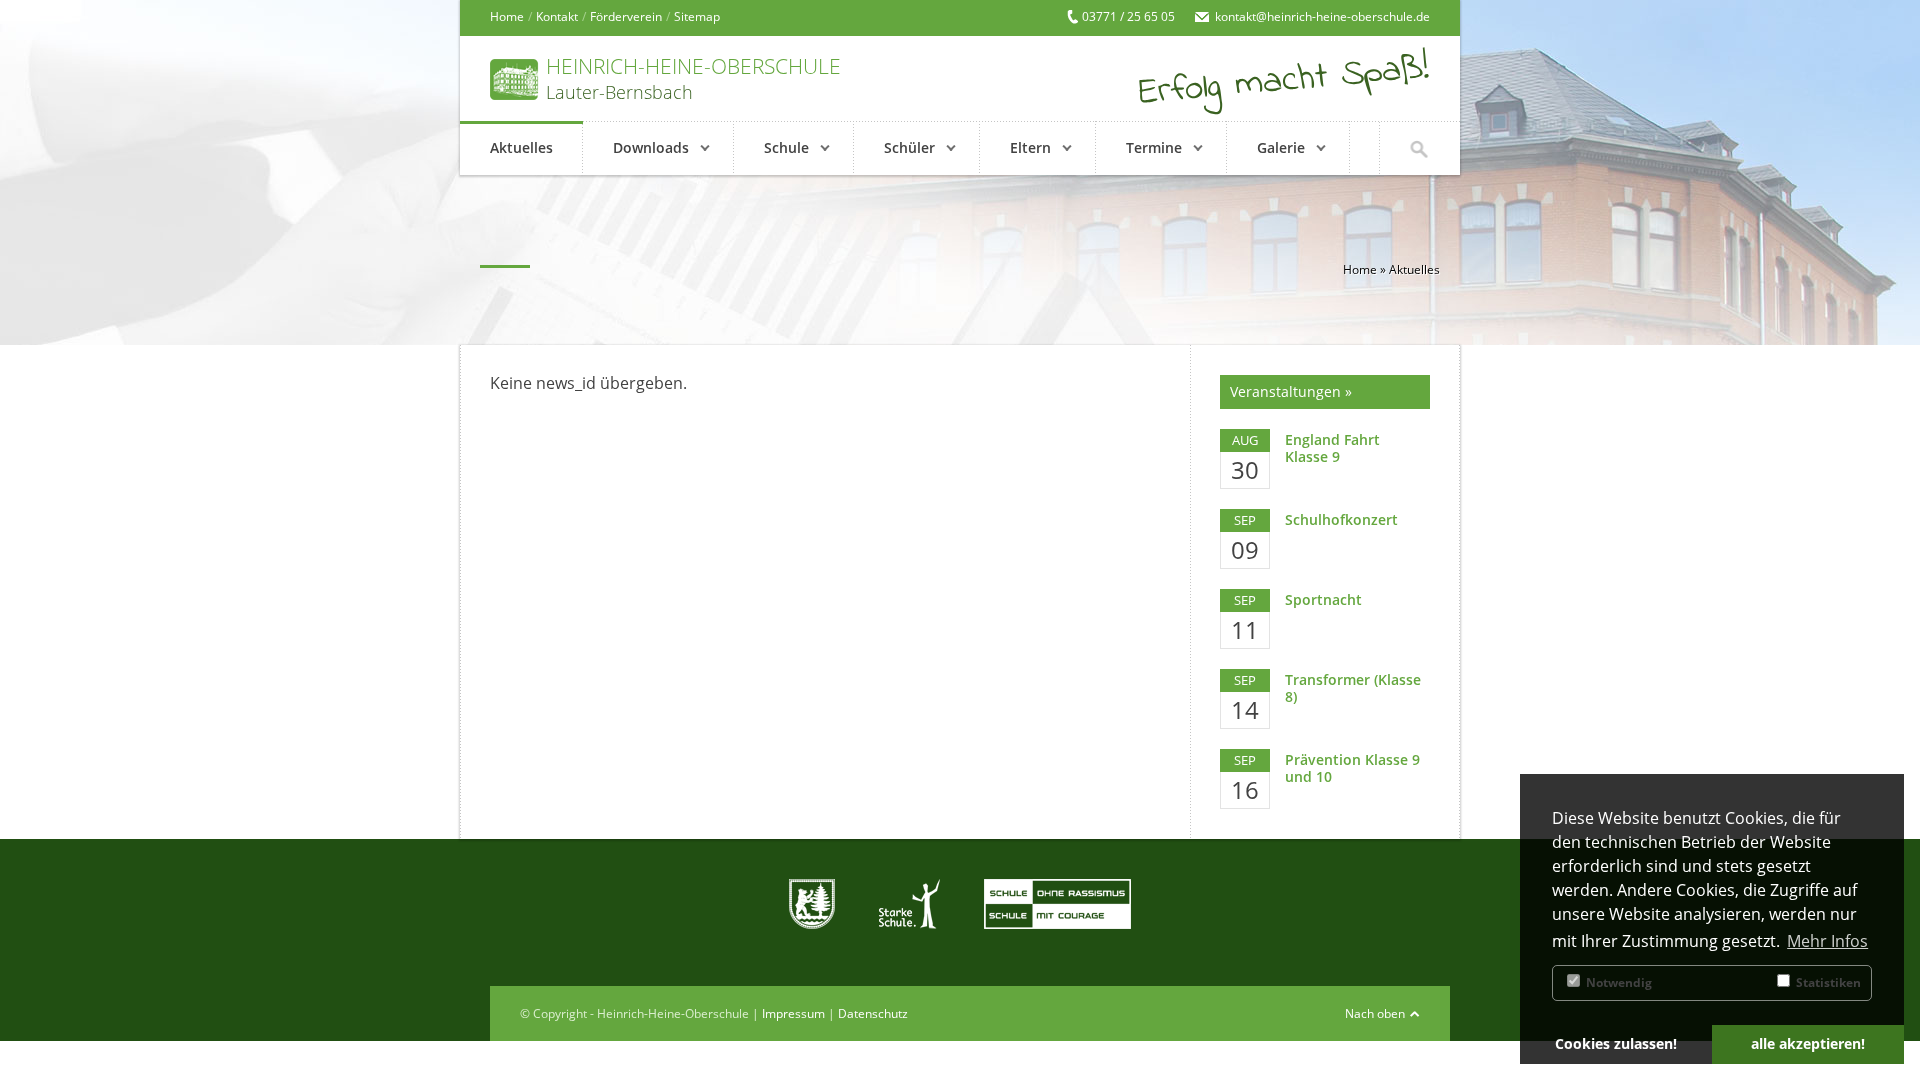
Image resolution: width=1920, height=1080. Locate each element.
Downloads (651, 147)
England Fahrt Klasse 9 (1332, 448)
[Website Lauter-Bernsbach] (812, 904)
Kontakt (557, 16)
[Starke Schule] (909, 904)
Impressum (793, 1013)
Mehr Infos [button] (1827, 941)
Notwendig (1617, 982)
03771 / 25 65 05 (1128, 16)
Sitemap (697, 16)
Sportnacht (1323, 599)
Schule (786, 147)
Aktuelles (521, 147)
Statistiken (1827, 982)
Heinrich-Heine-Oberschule (693, 76)
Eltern (1030, 147)
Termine (1154, 147)
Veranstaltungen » (1291, 391)
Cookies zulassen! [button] (1616, 1043)
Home (507, 16)
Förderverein (626, 16)
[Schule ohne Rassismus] (1057, 904)
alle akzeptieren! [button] (1808, 1043)
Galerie (1281, 147)
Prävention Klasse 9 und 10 (1352, 768)
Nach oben (1375, 1013)
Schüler (909, 147)
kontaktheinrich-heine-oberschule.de (1322, 16)
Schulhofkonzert (1341, 519)
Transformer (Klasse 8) (1353, 688)
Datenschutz (873, 1013)
